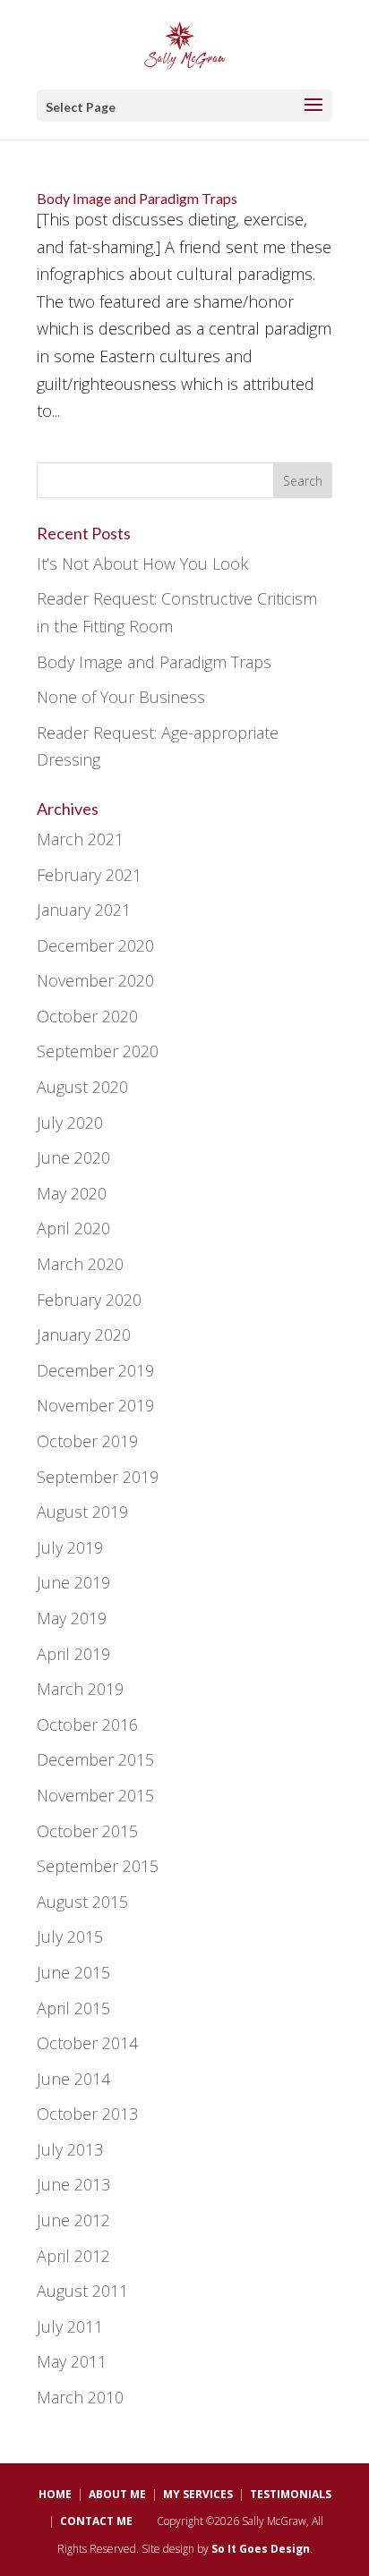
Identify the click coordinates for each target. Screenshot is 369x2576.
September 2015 (98, 1866)
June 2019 (73, 1582)
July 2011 (70, 2326)
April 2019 (73, 1654)
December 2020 (95, 945)
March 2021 (80, 839)
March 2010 (80, 2397)
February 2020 (89, 1300)
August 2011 (82, 2291)
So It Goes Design (261, 2549)
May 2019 (72, 1618)
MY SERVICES (198, 2494)
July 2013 (70, 2149)
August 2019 (82, 1512)
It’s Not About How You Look (142, 563)
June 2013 (73, 2184)
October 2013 (87, 2114)
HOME (55, 2494)
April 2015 (73, 2008)
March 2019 (80, 1689)
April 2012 (73, 2256)
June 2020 (73, 1157)
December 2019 (95, 1370)
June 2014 (73, 2079)
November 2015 (95, 1795)
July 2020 (70, 1123)
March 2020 (80, 1264)
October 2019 (87, 1441)
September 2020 (98, 1051)
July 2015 (70, 1936)
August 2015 (82, 1902)
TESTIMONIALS (291, 2494)
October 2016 (87, 1724)
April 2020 (73, 1228)
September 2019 (98, 1477)
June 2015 (73, 1972)
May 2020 (72, 1193)
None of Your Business (121, 697)
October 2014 (87, 2043)
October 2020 (87, 1016)
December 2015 (95, 1759)
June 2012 (73, 2220)
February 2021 (89, 875)
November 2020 (95, 980)
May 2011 (72, 2361)
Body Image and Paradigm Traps (137, 198)
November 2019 (95, 1405)
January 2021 (84, 910)
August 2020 (82, 1087)
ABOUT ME (117, 2494)
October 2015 (87, 1831)
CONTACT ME (96, 2521)
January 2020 (84, 1335)
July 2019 (70, 1547)
